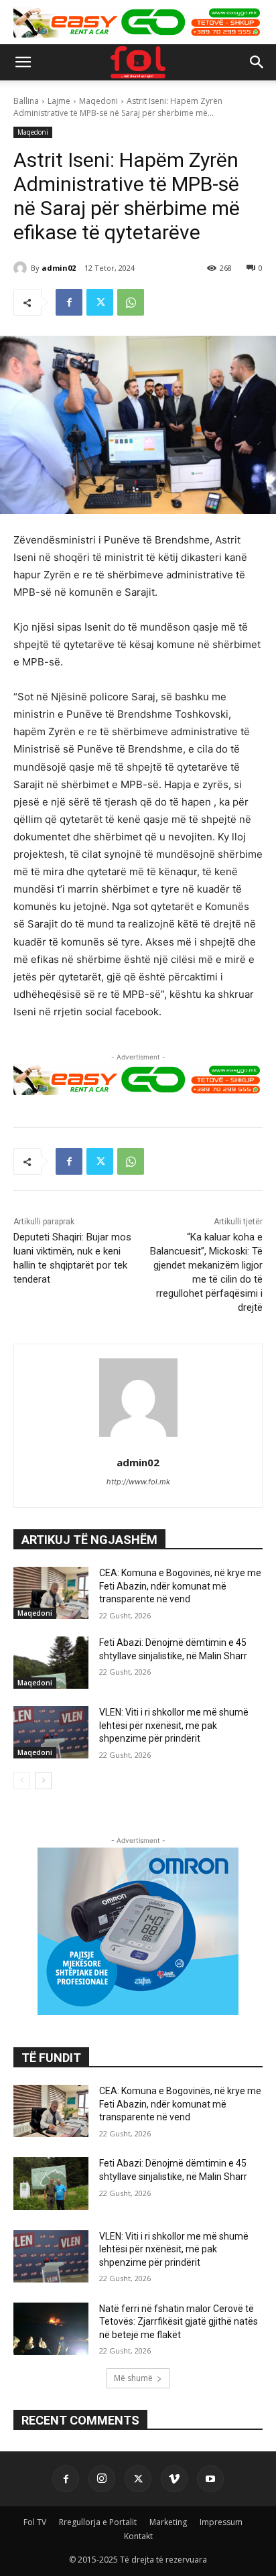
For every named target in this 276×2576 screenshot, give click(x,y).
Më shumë (133, 2378)
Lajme (59, 101)
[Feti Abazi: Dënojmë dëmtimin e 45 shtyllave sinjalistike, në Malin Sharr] (51, 1663)
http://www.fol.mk (138, 1482)
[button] (23, 62)
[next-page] (43, 1781)
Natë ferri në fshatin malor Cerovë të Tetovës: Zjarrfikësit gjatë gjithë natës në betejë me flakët (179, 2322)
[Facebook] (69, 302)
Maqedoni (98, 101)
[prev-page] (22, 1781)
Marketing (168, 2522)
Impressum (221, 2522)
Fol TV (35, 2522)
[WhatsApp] (131, 302)
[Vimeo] (174, 2479)
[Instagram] (102, 2479)
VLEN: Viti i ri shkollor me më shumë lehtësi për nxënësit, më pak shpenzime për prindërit (174, 1725)
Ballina (26, 101)
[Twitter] (100, 302)
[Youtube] (210, 2479)
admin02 (59, 268)
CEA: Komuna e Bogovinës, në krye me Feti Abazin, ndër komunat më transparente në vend (180, 1586)
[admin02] (22, 268)
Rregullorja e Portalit (98, 2522)
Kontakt (138, 2536)
